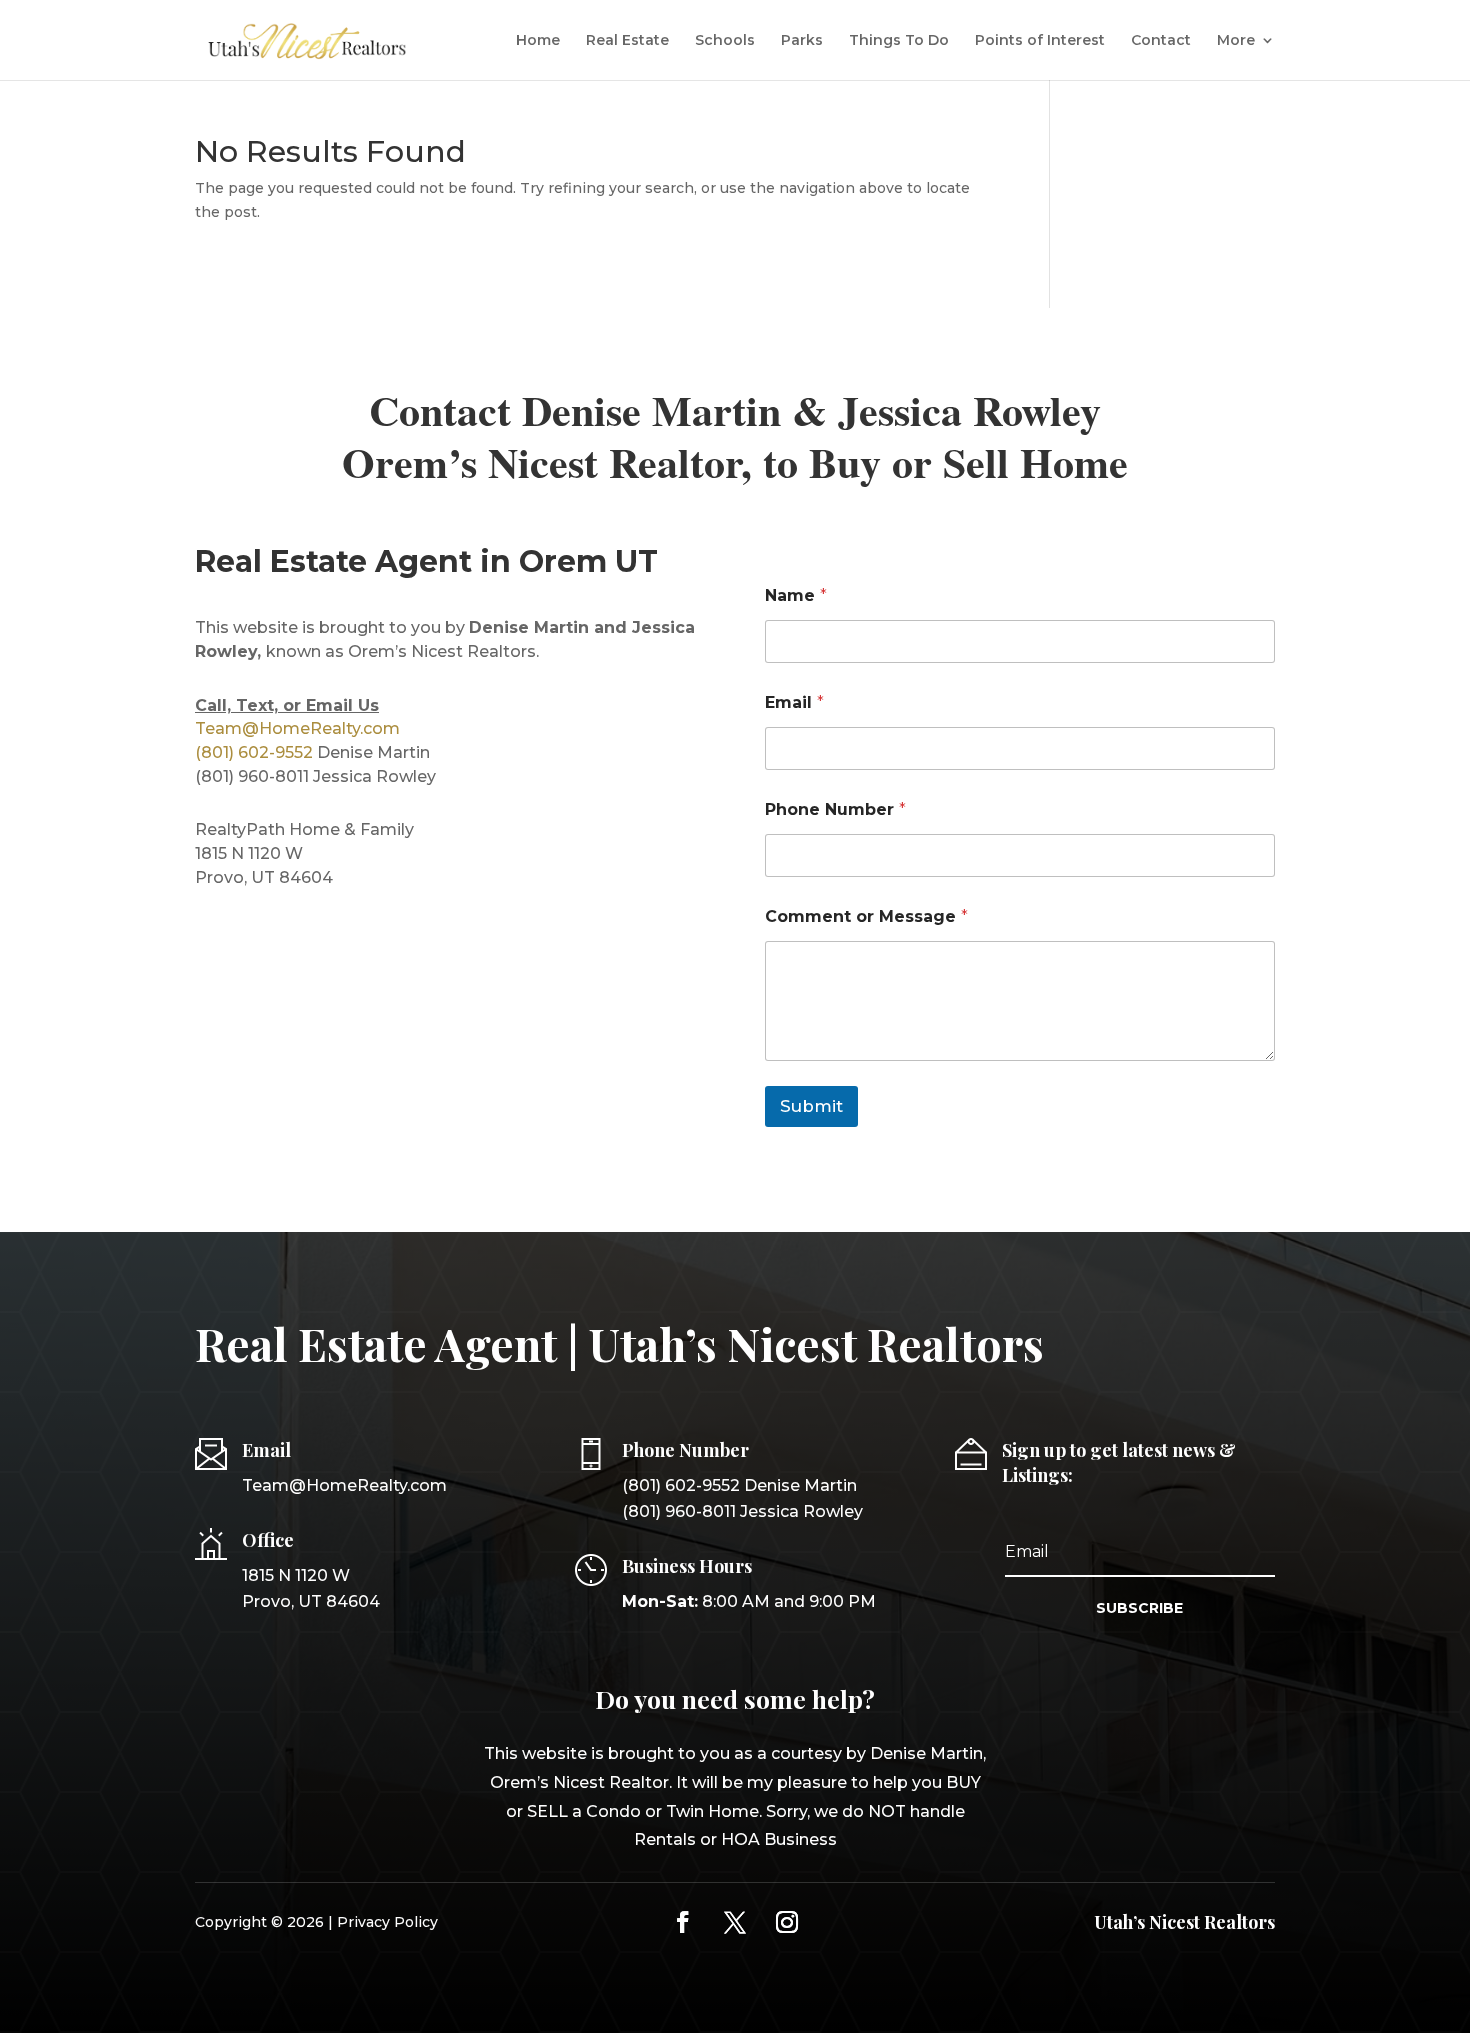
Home (538, 41)
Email (794, 702)
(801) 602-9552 (254, 752)
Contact (1161, 41)
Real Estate (627, 41)
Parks (802, 41)
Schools (725, 41)
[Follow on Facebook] (683, 1922)
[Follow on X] (735, 1922)
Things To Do (899, 41)
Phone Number (835, 809)
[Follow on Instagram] (787, 1922)
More (1236, 41)
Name (796, 595)
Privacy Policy (387, 1922)
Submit (811, 1106)
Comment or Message (866, 916)
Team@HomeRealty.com (297, 728)
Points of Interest (1040, 41)
